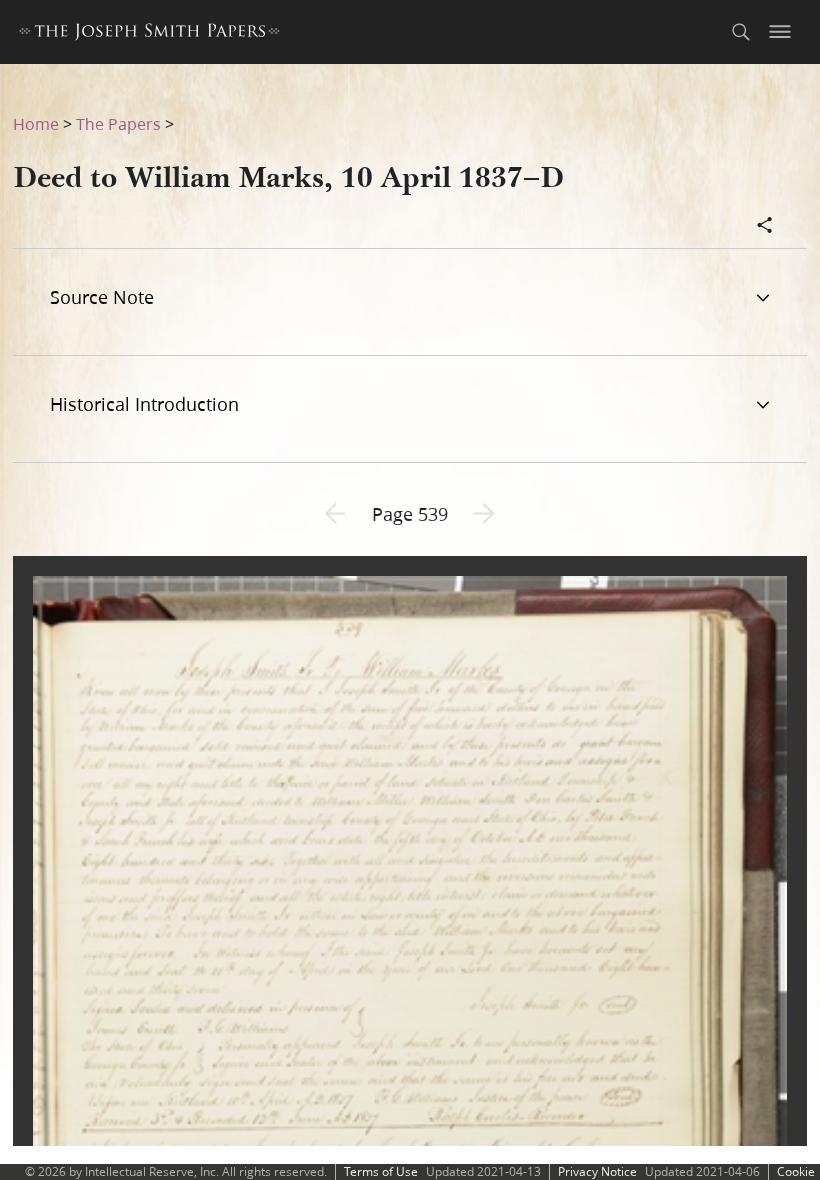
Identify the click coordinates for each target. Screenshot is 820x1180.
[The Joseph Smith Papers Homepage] (149, 34)
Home (36, 123)
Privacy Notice (597, 1171)
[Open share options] (765, 227)
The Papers (118, 123)
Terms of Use (381, 1171)
